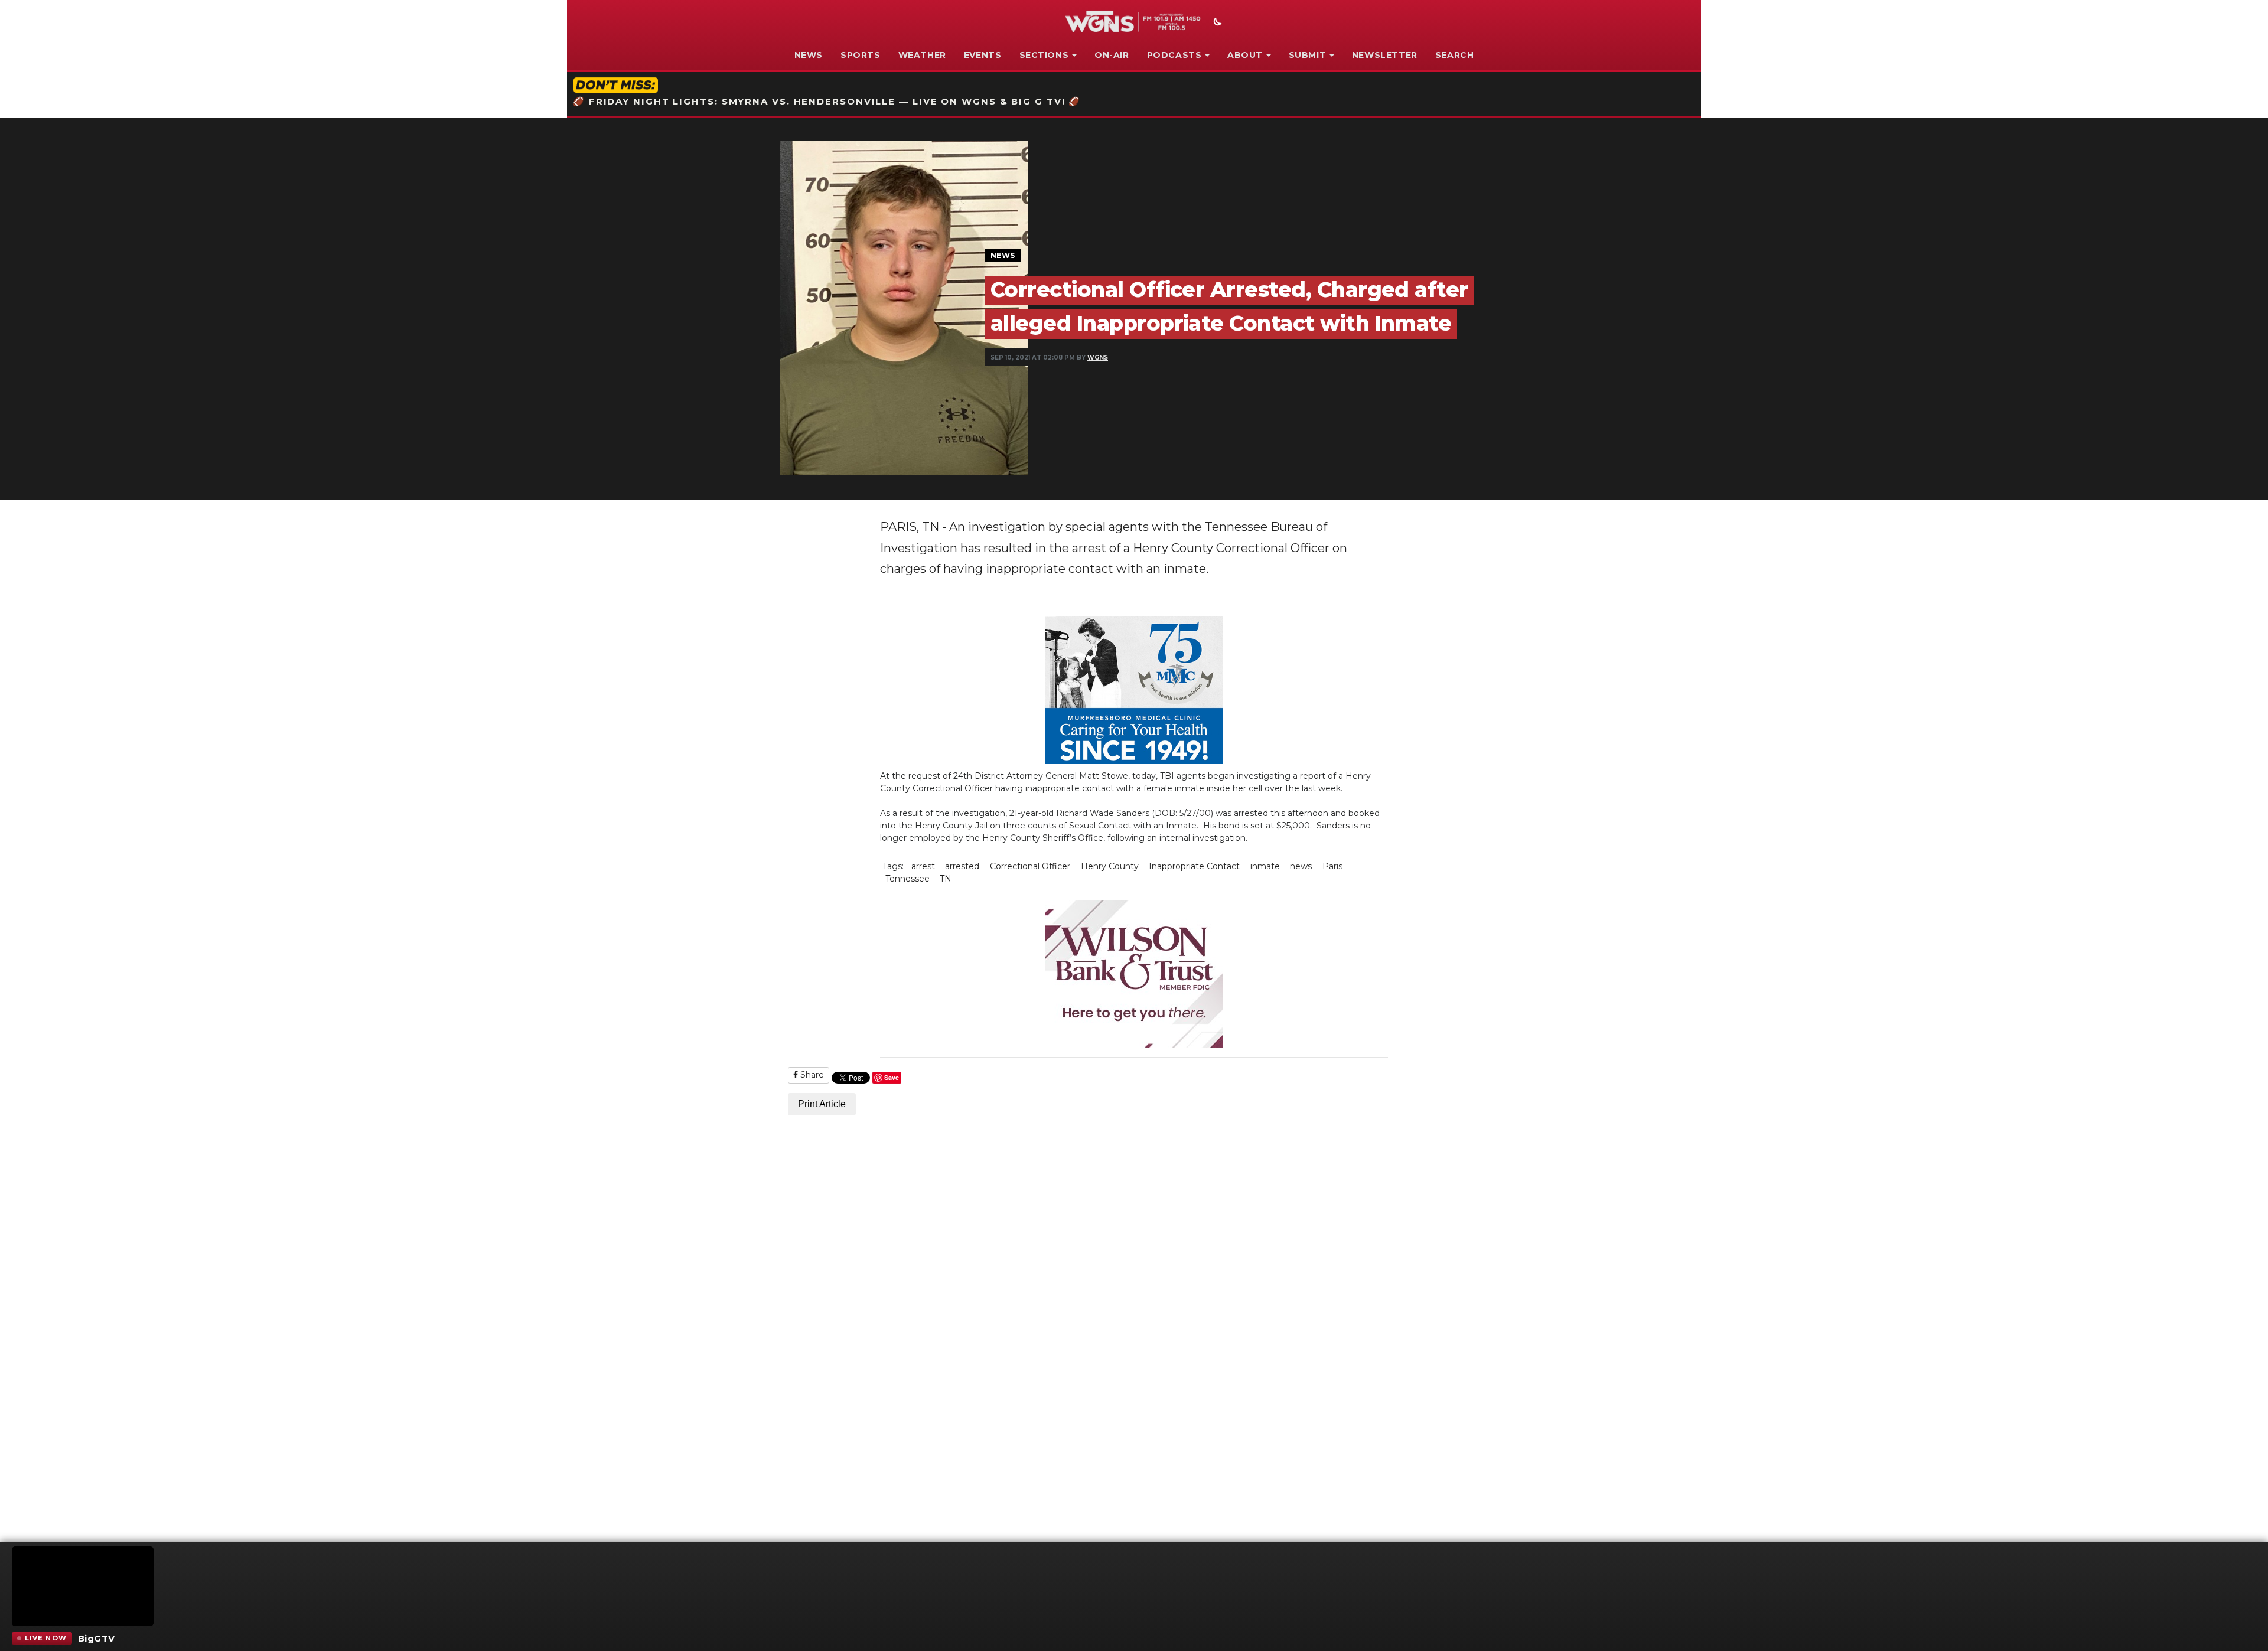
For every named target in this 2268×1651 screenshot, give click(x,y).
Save (892, 1077)
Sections (1044, 55)
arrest (923, 866)
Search (1455, 55)
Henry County (1110, 866)
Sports (861, 55)
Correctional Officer (1030, 866)
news (1301, 866)
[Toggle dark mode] (1216, 23)
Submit (1308, 55)
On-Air (1112, 55)
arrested (962, 866)
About (1245, 55)
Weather (922, 55)
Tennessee (907, 879)
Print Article (822, 1104)
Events (983, 55)
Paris (1332, 866)
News (809, 55)
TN (946, 879)
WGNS (1098, 358)
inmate (1265, 866)
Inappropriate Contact (1194, 866)
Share (811, 1075)
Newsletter (1385, 55)
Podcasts (1174, 55)
